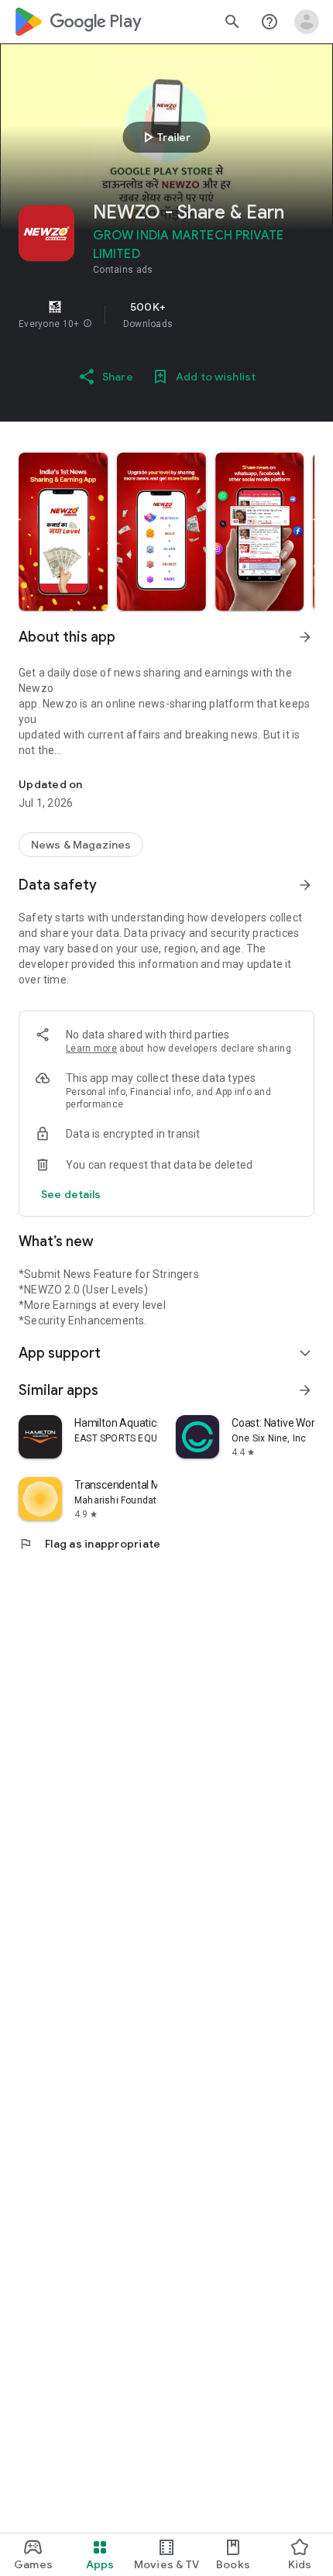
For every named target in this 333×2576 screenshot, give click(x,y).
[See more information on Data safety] (305, 885)
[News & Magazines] (81, 845)
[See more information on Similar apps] (305, 1390)
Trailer (165, 137)
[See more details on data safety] (71, 1194)
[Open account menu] (307, 22)
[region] (166, 315)
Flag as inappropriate (89, 1544)
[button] (88, 324)
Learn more (91, 1049)
